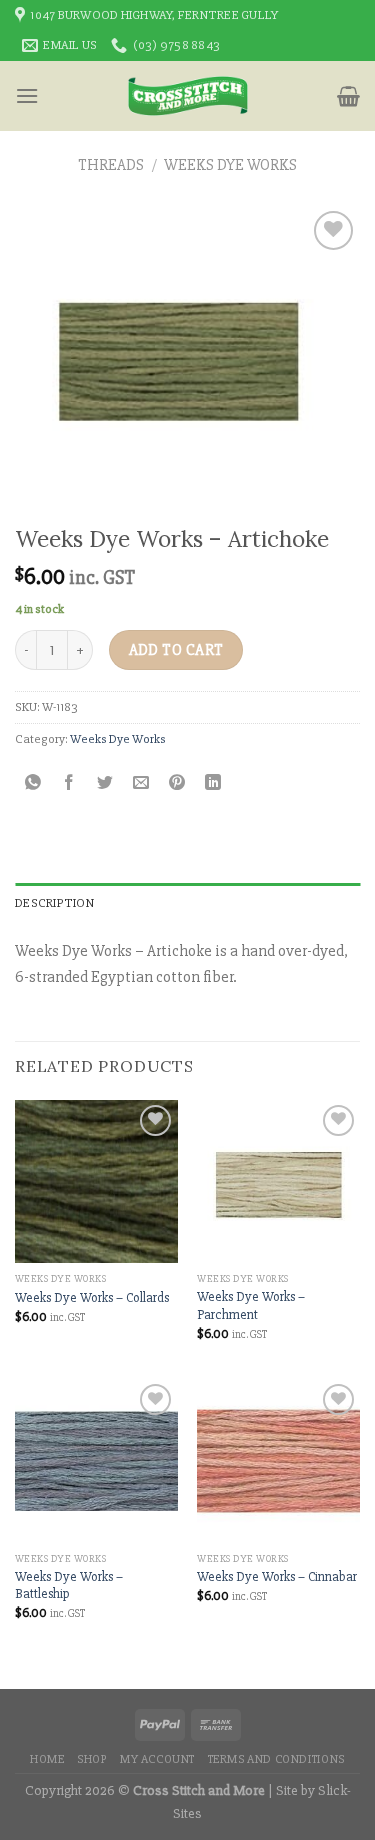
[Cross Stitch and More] (188, 96)
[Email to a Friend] (141, 783)
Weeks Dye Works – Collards (92, 1297)
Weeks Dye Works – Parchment (251, 1305)
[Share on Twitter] (105, 783)
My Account (157, 1759)
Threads (111, 165)
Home (47, 1759)
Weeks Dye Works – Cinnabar (277, 1576)
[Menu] (27, 95)
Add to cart (176, 650)
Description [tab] (54, 903)
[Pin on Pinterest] (177, 783)
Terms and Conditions (276, 1759)
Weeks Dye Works (230, 165)
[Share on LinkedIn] (213, 783)
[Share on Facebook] (69, 783)
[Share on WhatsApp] (33, 783)
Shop (92, 1759)
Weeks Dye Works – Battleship (69, 1585)
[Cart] (348, 96)
